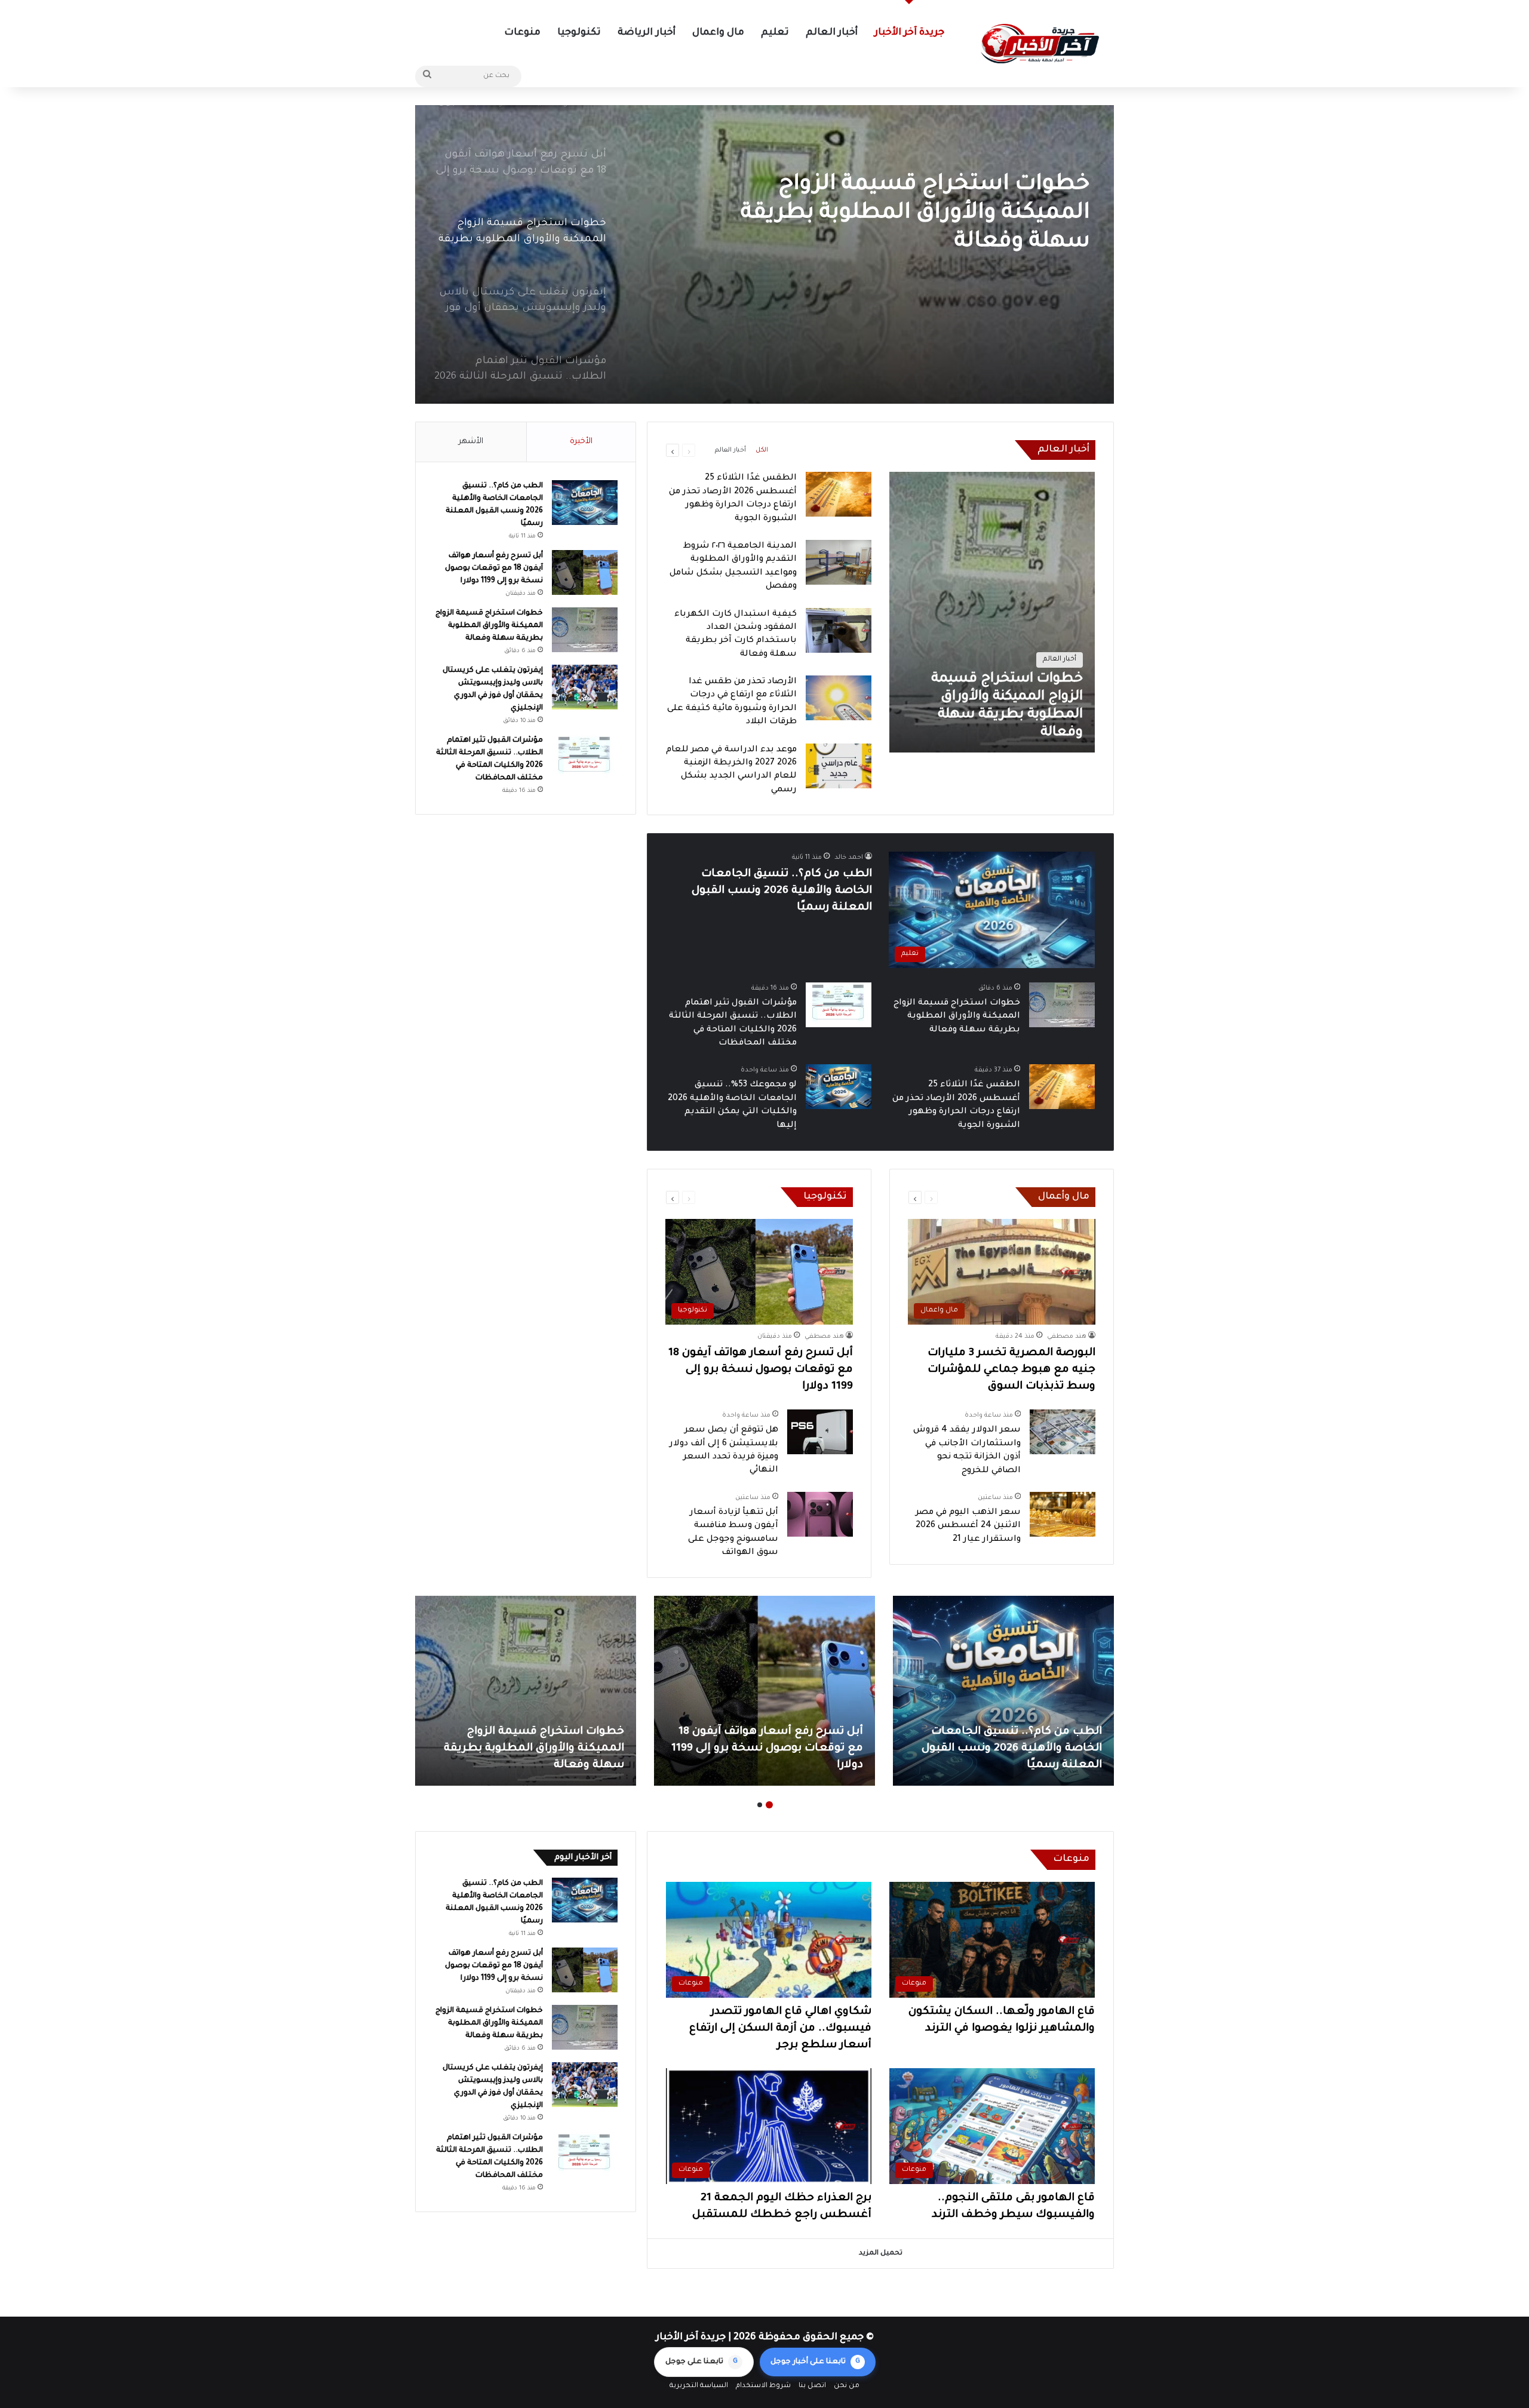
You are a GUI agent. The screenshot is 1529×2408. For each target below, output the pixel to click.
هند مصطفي (1067, 1337)
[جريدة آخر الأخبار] (1039, 44)
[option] (764, 254)
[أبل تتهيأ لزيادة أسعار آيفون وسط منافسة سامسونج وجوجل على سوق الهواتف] (820, 1514)
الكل (762, 450)
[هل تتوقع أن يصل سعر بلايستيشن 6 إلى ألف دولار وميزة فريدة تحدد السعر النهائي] (820, 1432)
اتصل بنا (812, 2386)
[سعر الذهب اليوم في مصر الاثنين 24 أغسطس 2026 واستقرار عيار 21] (1063, 1514)
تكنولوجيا (579, 33)
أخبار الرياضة (646, 33)
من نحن (847, 2386)
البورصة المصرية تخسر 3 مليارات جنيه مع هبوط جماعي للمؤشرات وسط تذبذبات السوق (1011, 1370)
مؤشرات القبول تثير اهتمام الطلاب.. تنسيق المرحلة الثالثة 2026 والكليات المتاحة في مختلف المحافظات (770, 1749)
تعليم (775, 33)
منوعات (522, 33)
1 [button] (769, 1805)
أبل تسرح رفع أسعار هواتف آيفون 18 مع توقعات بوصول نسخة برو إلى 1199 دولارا (761, 1370)
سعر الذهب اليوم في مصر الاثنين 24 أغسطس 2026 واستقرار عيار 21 (968, 1526)
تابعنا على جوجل (701, 2362)
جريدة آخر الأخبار (909, 33)
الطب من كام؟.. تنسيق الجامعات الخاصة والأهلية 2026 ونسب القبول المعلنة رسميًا (782, 891)
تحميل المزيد (881, 2254)
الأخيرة (581, 442)
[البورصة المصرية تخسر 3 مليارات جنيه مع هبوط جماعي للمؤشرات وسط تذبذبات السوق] (526, 1691)
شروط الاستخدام (763, 2386)
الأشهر (471, 442)
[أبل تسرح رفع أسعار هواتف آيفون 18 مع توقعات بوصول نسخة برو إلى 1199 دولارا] (585, 572)
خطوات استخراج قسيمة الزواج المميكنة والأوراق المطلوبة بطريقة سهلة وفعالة (957, 1017)
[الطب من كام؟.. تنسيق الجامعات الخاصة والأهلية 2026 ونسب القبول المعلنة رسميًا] (585, 503)
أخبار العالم (832, 33)
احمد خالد (849, 858)
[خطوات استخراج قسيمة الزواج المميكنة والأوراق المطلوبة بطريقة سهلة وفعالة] (992, 612)
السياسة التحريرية (699, 2386)
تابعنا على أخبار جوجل (815, 2362)
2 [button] (760, 1805)
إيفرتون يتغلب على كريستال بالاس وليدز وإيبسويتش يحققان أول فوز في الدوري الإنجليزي (904, 214)
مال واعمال (718, 33)
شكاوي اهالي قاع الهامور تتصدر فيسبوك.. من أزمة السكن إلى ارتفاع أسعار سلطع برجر (780, 2029)
